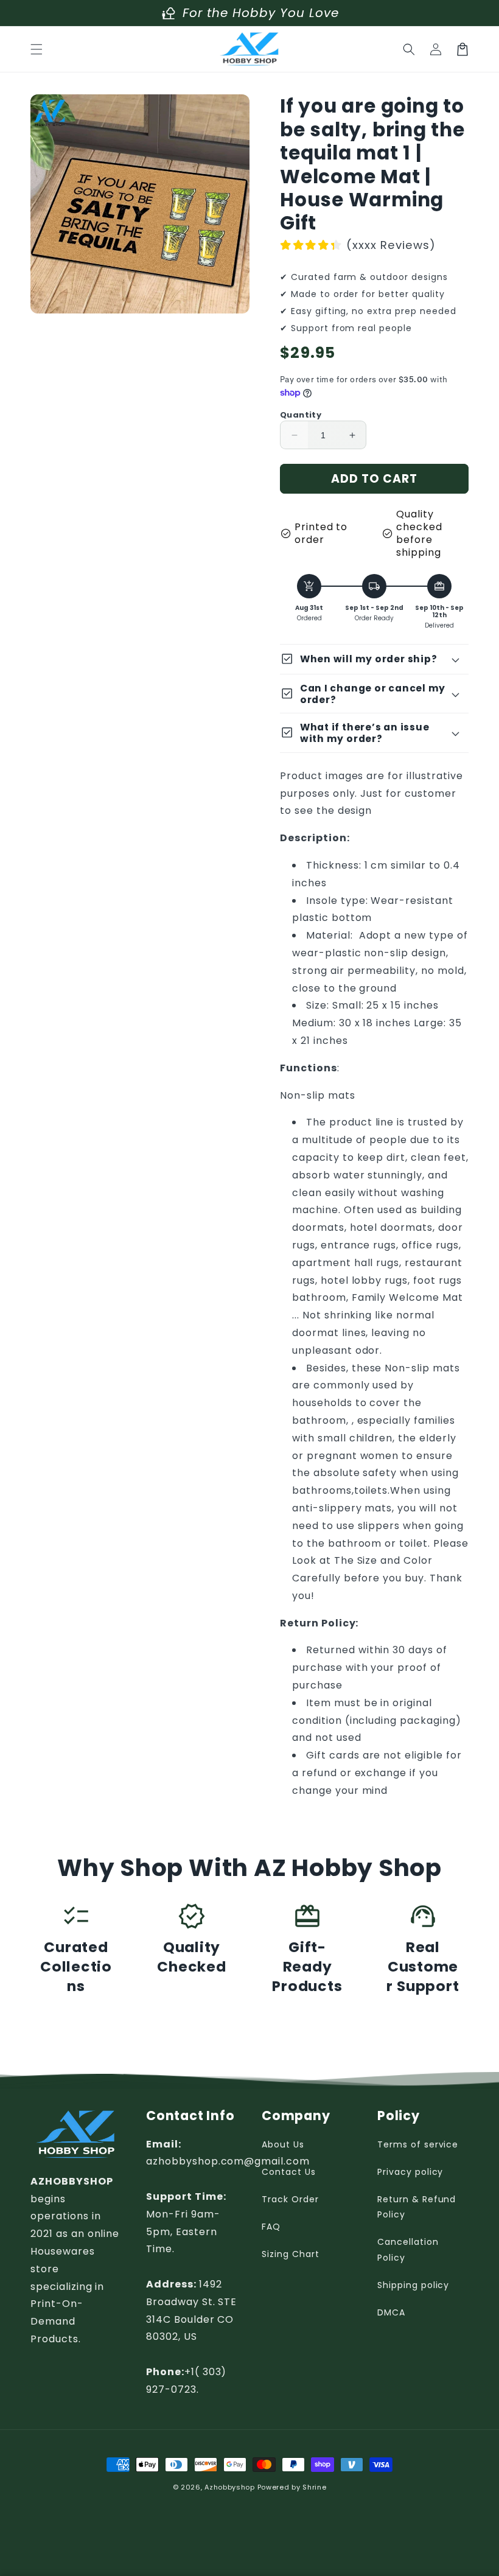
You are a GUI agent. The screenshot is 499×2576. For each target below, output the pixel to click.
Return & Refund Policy (417, 2207)
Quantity (301, 415)
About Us (283, 2144)
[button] (37, 49)
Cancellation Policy (408, 2249)
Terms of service (418, 2144)
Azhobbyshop (230, 2487)
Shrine (314, 2487)
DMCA (391, 2312)
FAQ (271, 2227)
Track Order (290, 2199)
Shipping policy (413, 2285)
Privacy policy (410, 2172)
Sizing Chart (291, 2254)
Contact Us (289, 2172)
